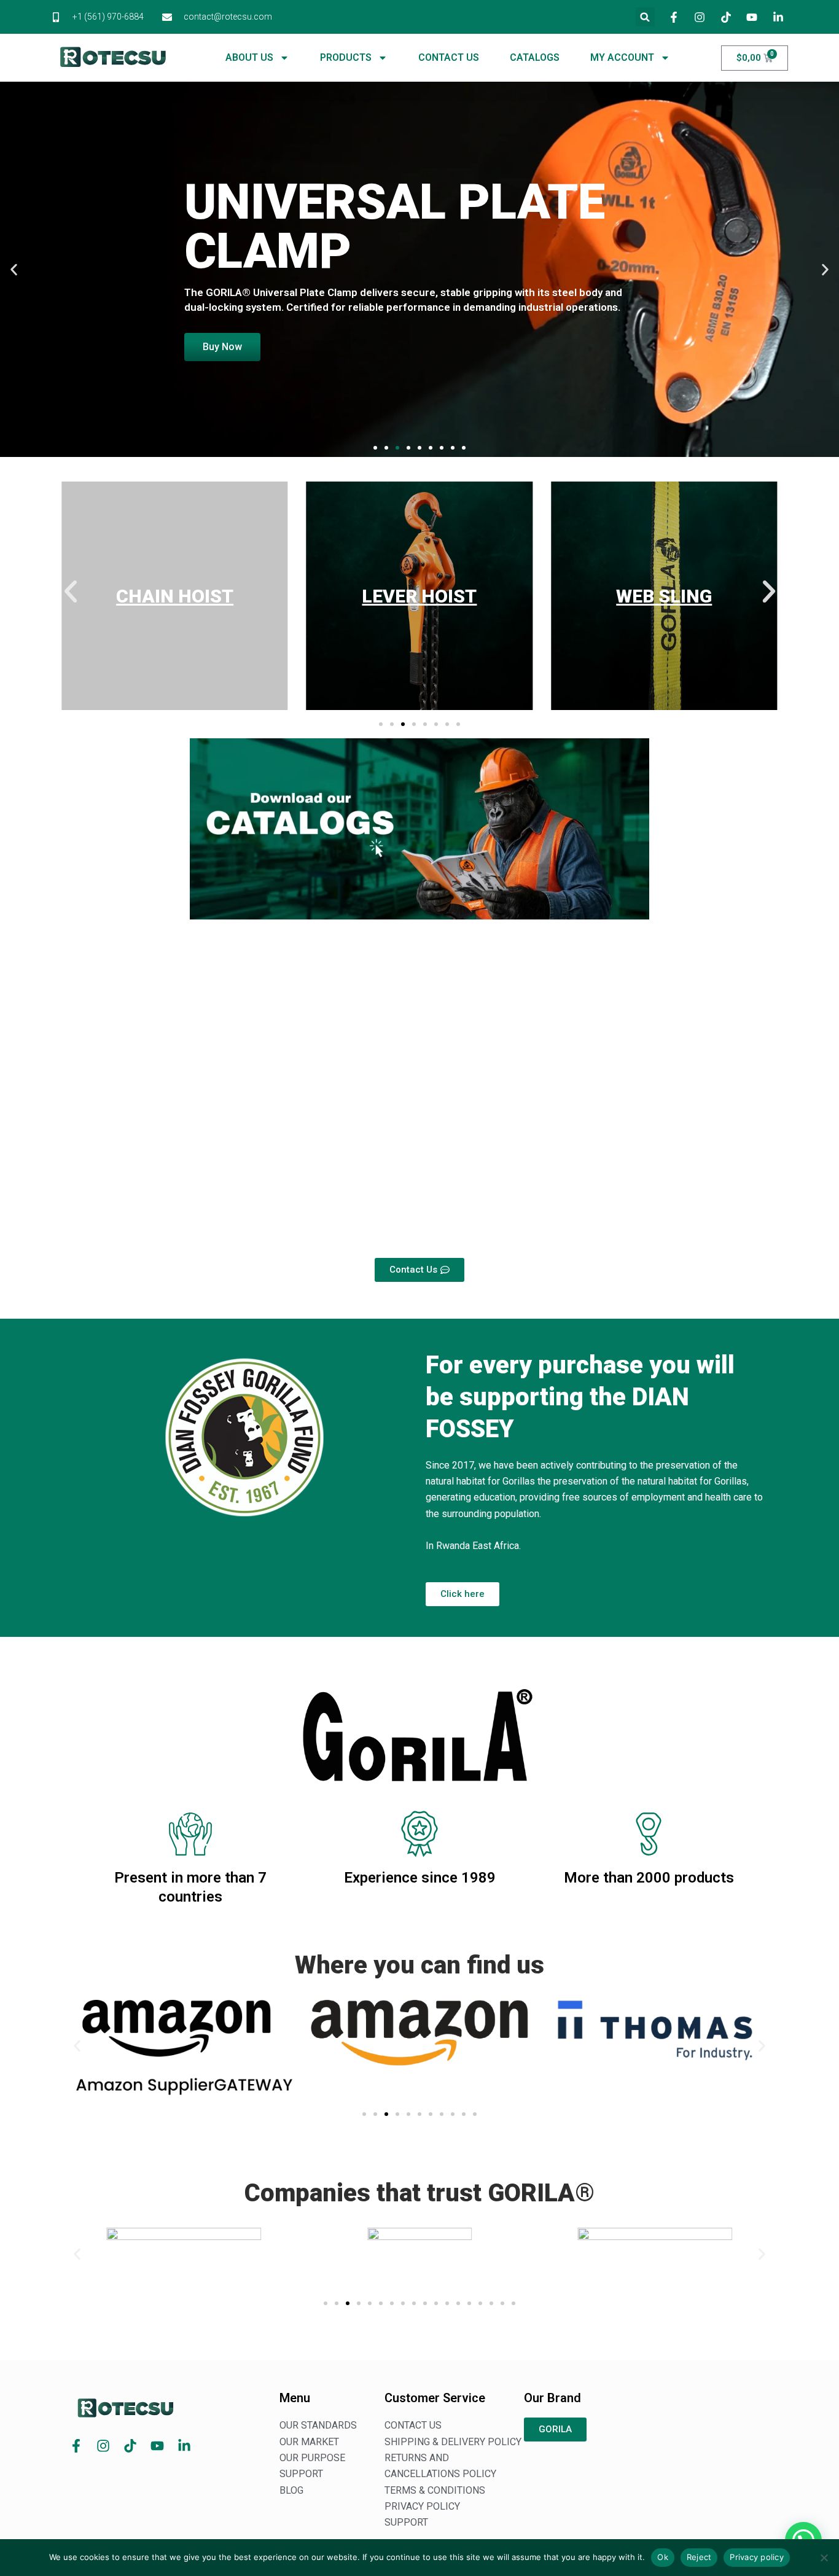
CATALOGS (535, 57)
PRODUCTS (346, 57)
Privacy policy (757, 2557)
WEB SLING (664, 596)
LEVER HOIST (419, 596)
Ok (663, 2557)
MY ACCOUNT (622, 57)
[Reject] (824, 2558)
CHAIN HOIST (175, 596)
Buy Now (222, 347)
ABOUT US (249, 57)
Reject (699, 2557)
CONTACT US (449, 57)
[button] (645, 17)
